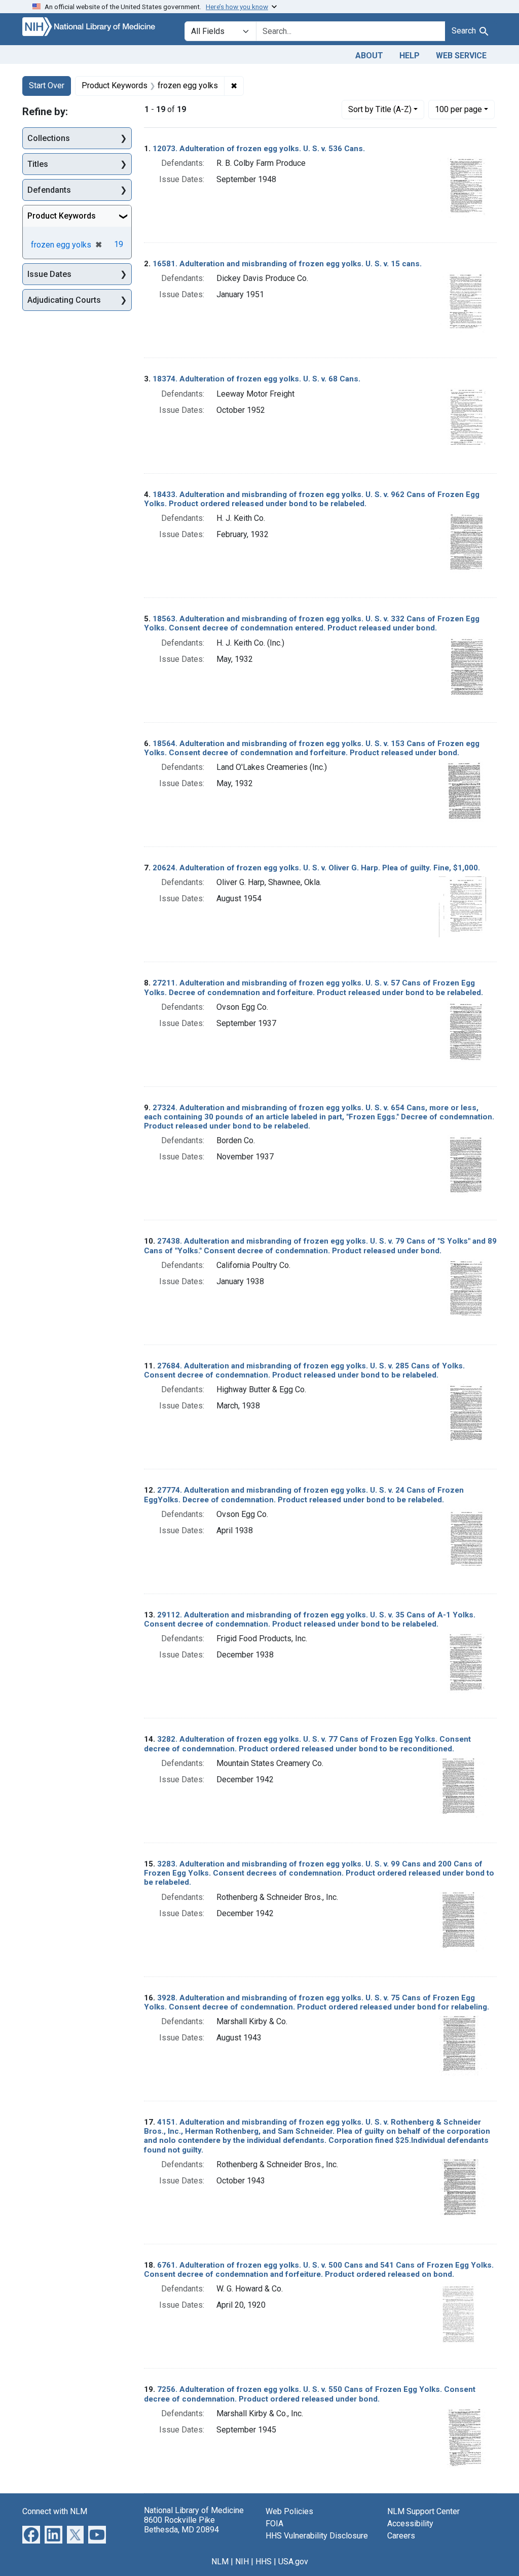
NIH (242, 2562)
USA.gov (293, 2562)
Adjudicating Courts (64, 300)
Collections (49, 138)
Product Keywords (62, 216)
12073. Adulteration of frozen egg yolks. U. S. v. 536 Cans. (259, 149)
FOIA (274, 2524)
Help (410, 56)
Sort (380, 109)
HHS (264, 2562)
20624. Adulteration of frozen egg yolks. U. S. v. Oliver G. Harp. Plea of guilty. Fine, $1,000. (316, 868)
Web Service (461, 56)
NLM (220, 2562)
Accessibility (410, 2524)
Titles (38, 164)
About (369, 56)
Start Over (47, 85)
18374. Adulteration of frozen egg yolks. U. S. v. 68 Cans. (256, 379)
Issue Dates (49, 274)
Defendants (49, 190)
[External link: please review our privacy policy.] (31, 2534)
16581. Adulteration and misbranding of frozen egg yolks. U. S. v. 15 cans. (287, 264)
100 (458, 109)
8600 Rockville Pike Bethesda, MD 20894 (181, 2525)
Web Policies (289, 2511)
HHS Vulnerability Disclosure (317, 2536)
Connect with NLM (55, 2511)
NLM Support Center (423, 2511)
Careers (401, 2536)
